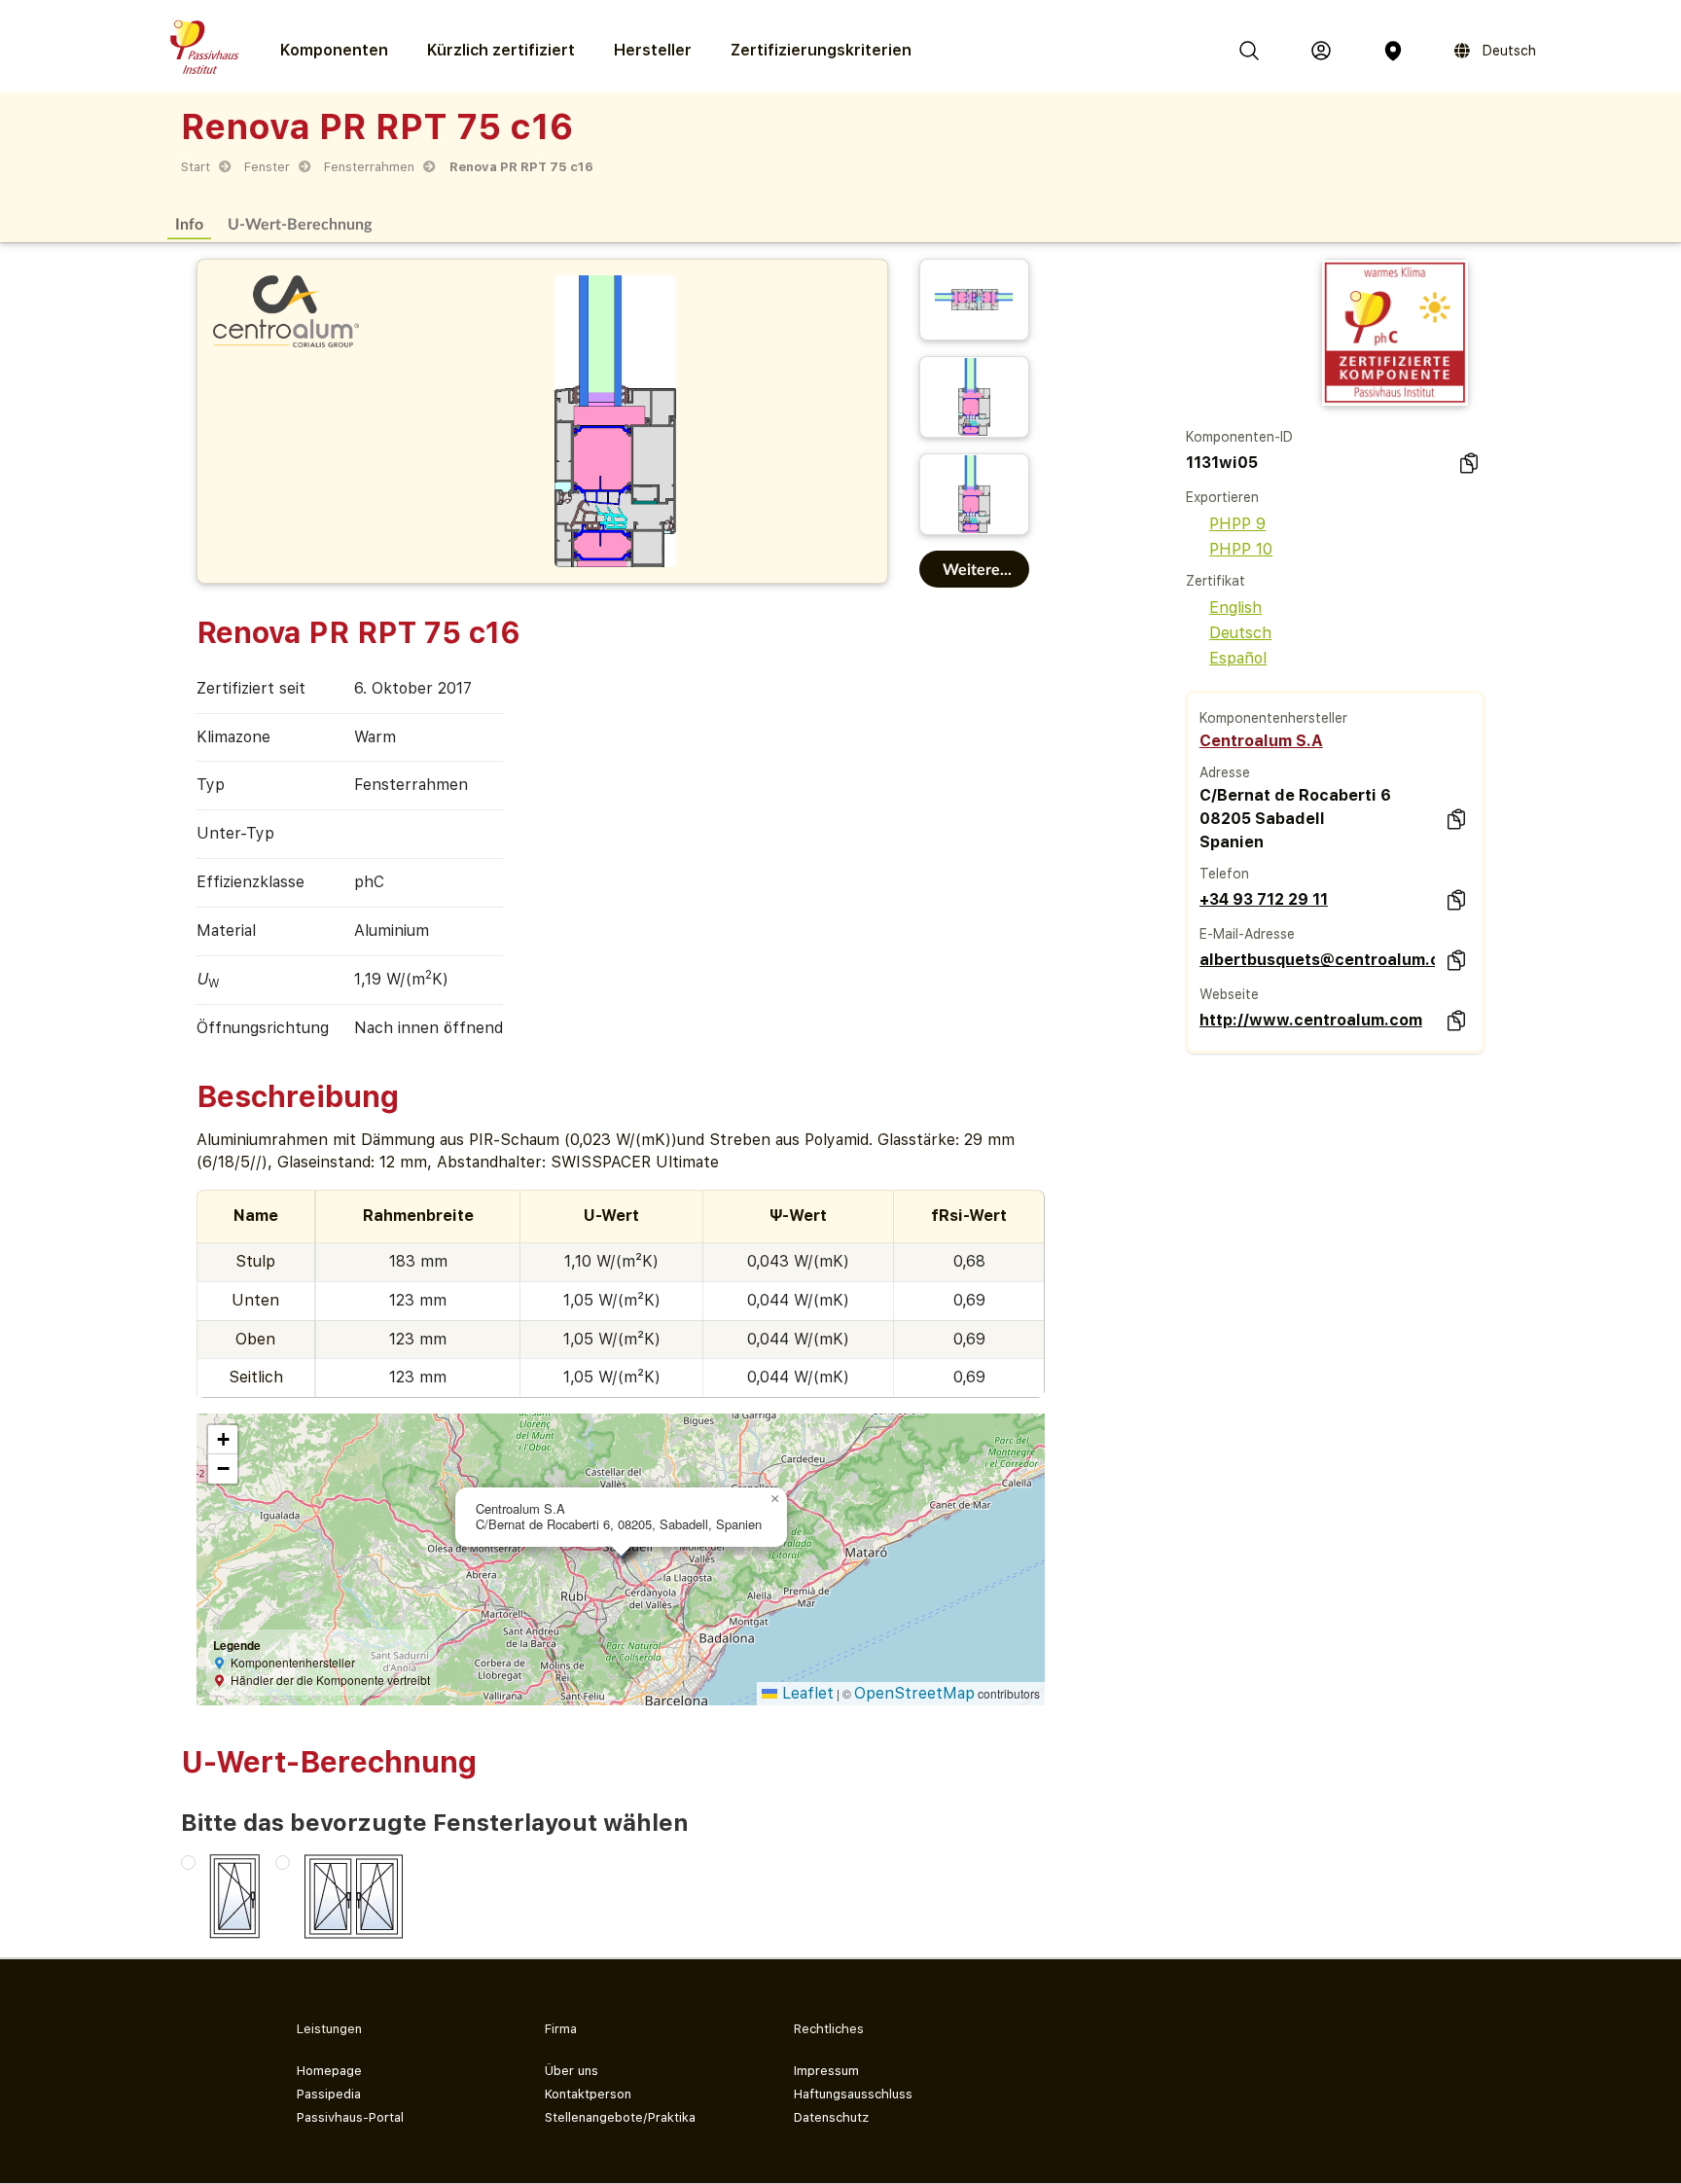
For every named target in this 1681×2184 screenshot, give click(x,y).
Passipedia (329, 2094)
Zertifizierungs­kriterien (821, 50)
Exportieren (1222, 497)
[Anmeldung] (1321, 51)
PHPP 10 (1241, 549)
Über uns (572, 2071)
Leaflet (805, 1693)
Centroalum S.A (1261, 741)
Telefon (1224, 874)
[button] (775, 1499)
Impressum (826, 2071)
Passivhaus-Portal (350, 2117)
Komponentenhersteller (1273, 718)
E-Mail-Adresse (1247, 934)
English (1235, 608)
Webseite (1229, 994)
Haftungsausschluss (853, 2094)
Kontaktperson (588, 2094)
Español (1238, 658)
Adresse (1225, 772)
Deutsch (1240, 633)
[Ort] (1393, 51)
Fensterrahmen (369, 167)
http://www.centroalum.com (1311, 1020)
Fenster (267, 167)
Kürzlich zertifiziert (501, 50)
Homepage (329, 2071)
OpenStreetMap (914, 1693)
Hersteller (653, 50)
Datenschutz (831, 2117)
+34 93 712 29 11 (1264, 899)
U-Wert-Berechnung (300, 223)
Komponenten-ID (1239, 437)
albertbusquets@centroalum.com (1317, 960)
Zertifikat (1216, 581)
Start (196, 167)
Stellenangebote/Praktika (620, 2117)
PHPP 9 (1237, 524)
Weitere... (977, 569)
